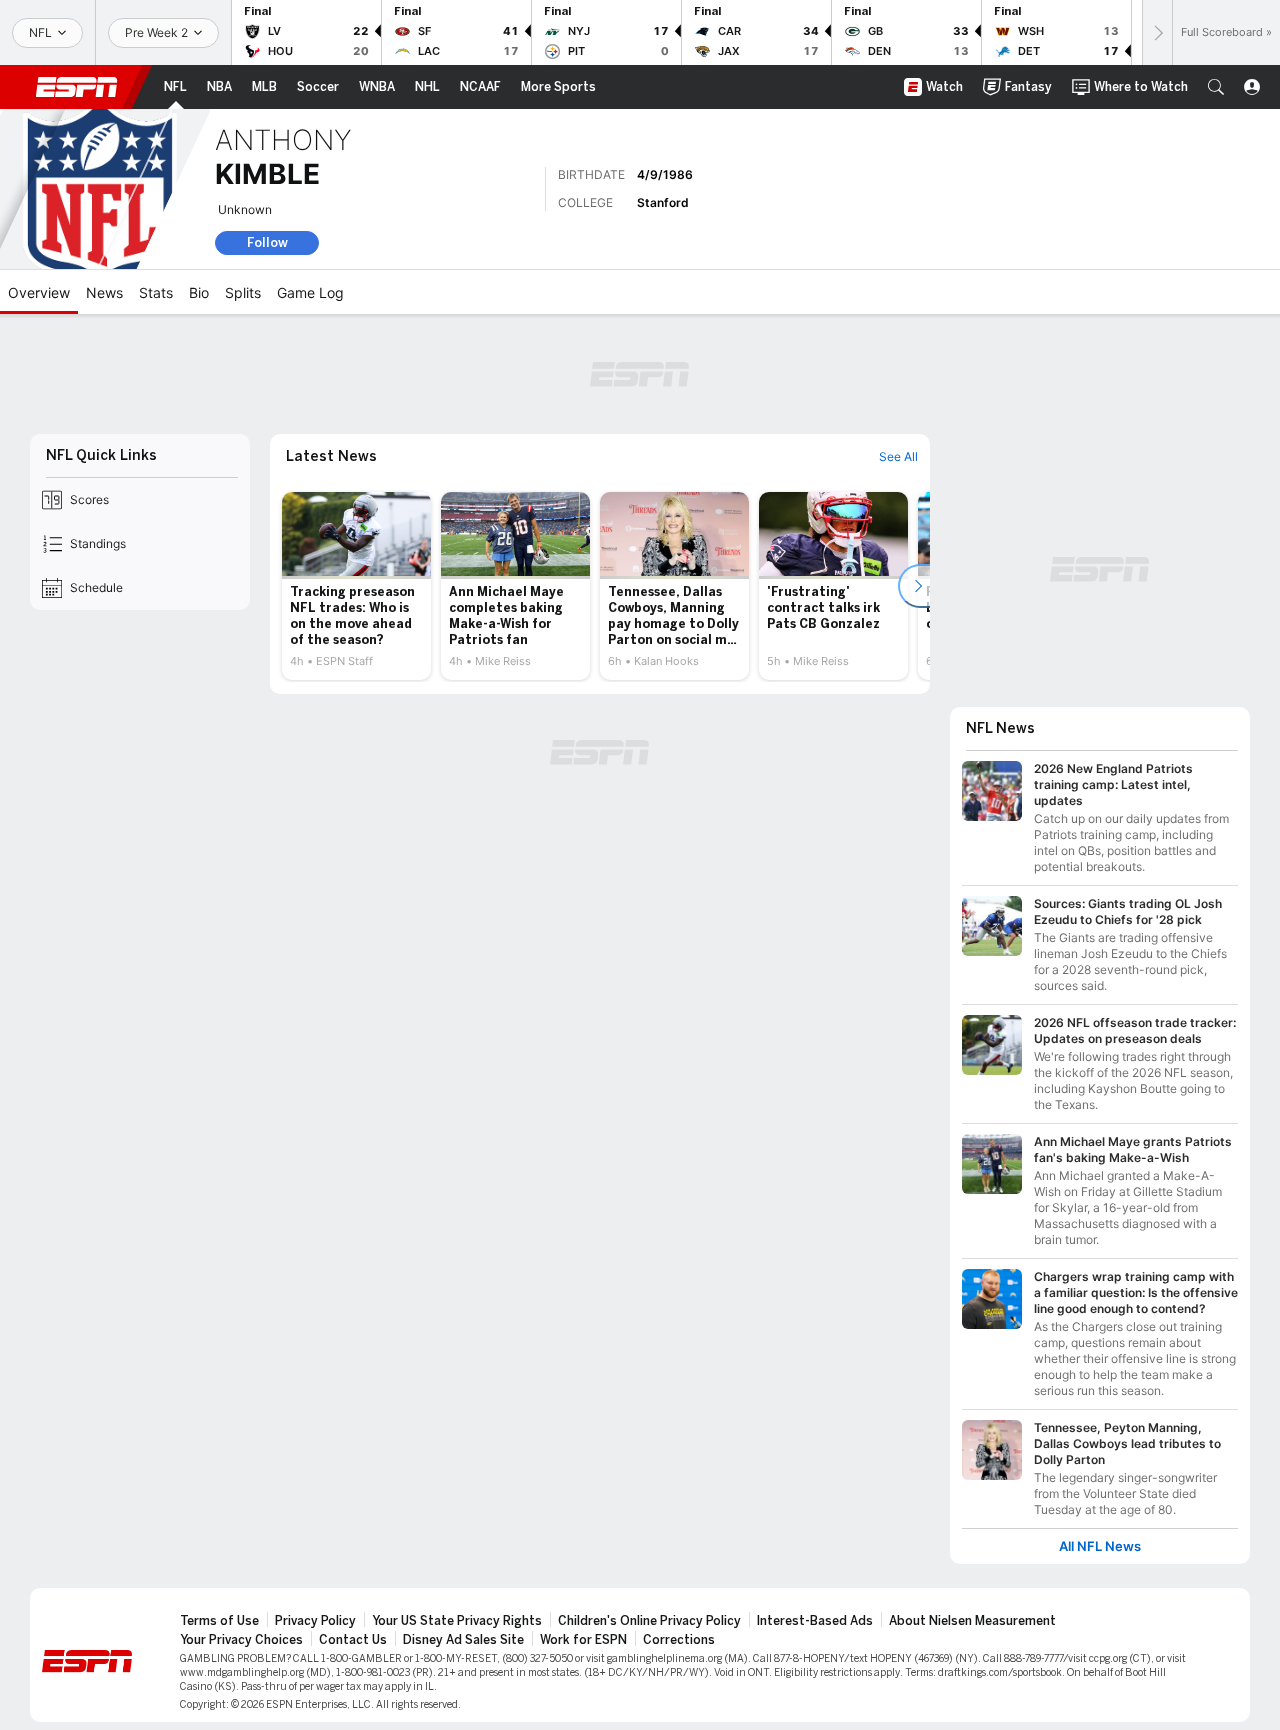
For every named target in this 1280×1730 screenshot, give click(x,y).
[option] (356, 586)
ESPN (77, 87)
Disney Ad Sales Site (463, 1640)
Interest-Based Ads (815, 1621)
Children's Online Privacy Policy (649, 1621)
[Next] (1157, 32)
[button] (1216, 87)
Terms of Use (219, 1621)
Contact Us (353, 1640)
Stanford (663, 202)
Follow (267, 242)
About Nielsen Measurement (972, 1621)
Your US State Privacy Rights (457, 1621)
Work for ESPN (583, 1640)
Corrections (679, 1640)
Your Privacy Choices (241, 1640)
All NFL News (1100, 1546)
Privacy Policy (315, 1621)
